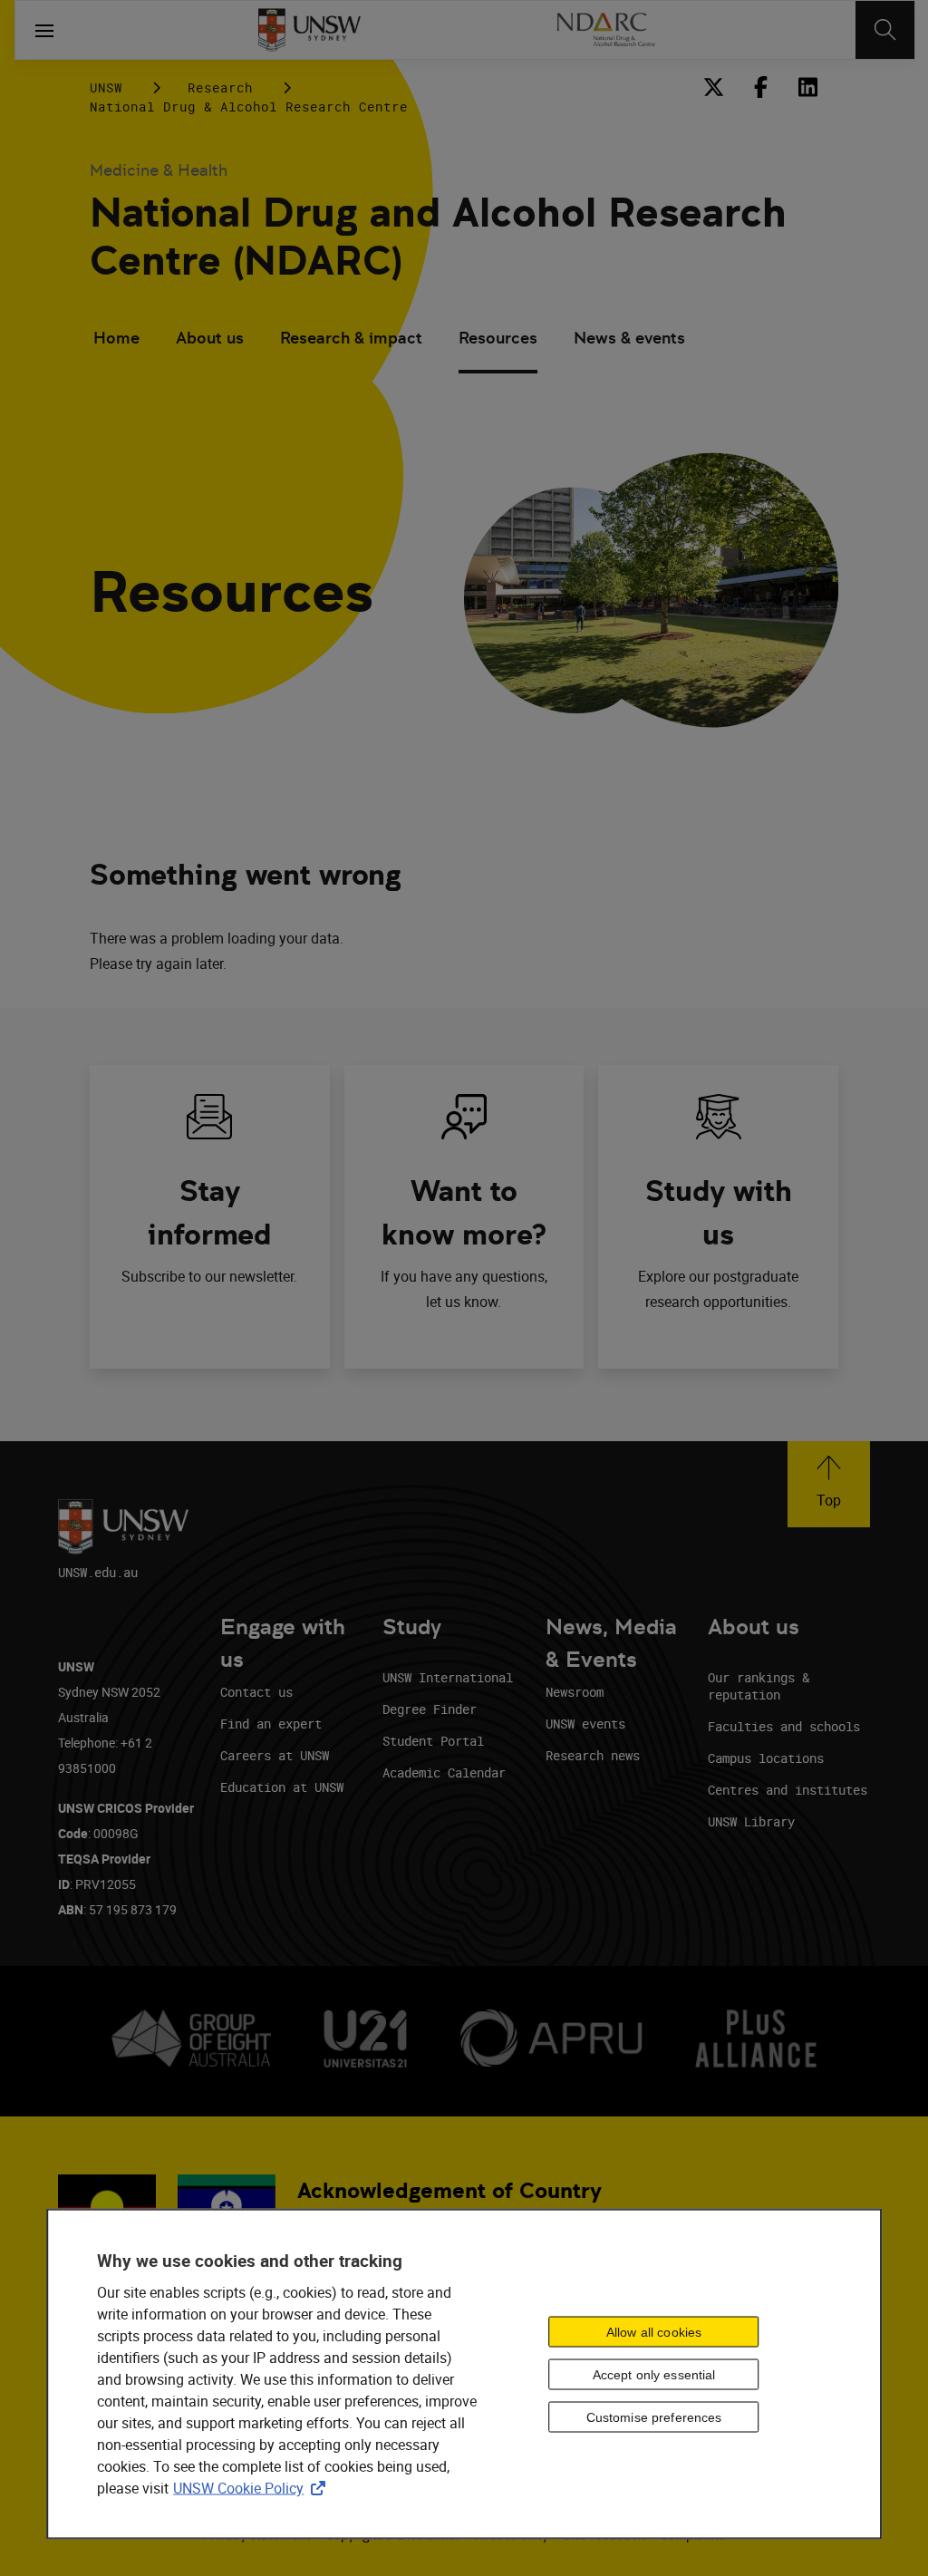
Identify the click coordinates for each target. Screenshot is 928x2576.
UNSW (106, 87)
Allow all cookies (654, 2331)
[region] (464, 2374)
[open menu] (44, 30)
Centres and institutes (788, 1790)
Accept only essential (654, 2374)
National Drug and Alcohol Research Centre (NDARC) (438, 237)
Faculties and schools (784, 1726)
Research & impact (351, 338)
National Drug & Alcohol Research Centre (249, 107)
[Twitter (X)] (713, 87)
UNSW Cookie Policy (253, 2488)
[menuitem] (116, 340)
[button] (829, 1484)
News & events (629, 338)
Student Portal (433, 1741)
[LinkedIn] (807, 87)
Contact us (256, 1692)
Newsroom (575, 1692)
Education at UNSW (282, 1787)
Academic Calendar (444, 1772)
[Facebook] (760, 87)
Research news (593, 1755)
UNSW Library (751, 1821)
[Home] (309, 30)
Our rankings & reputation (759, 1686)
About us (210, 338)
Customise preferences (654, 2416)
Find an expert (271, 1724)
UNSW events (585, 1724)
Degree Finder (430, 1709)
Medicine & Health (159, 170)
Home (116, 338)
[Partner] (605, 30)
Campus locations (766, 1758)
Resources (498, 338)
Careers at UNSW (275, 1755)
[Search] (885, 30)
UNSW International (448, 1677)
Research (220, 87)
